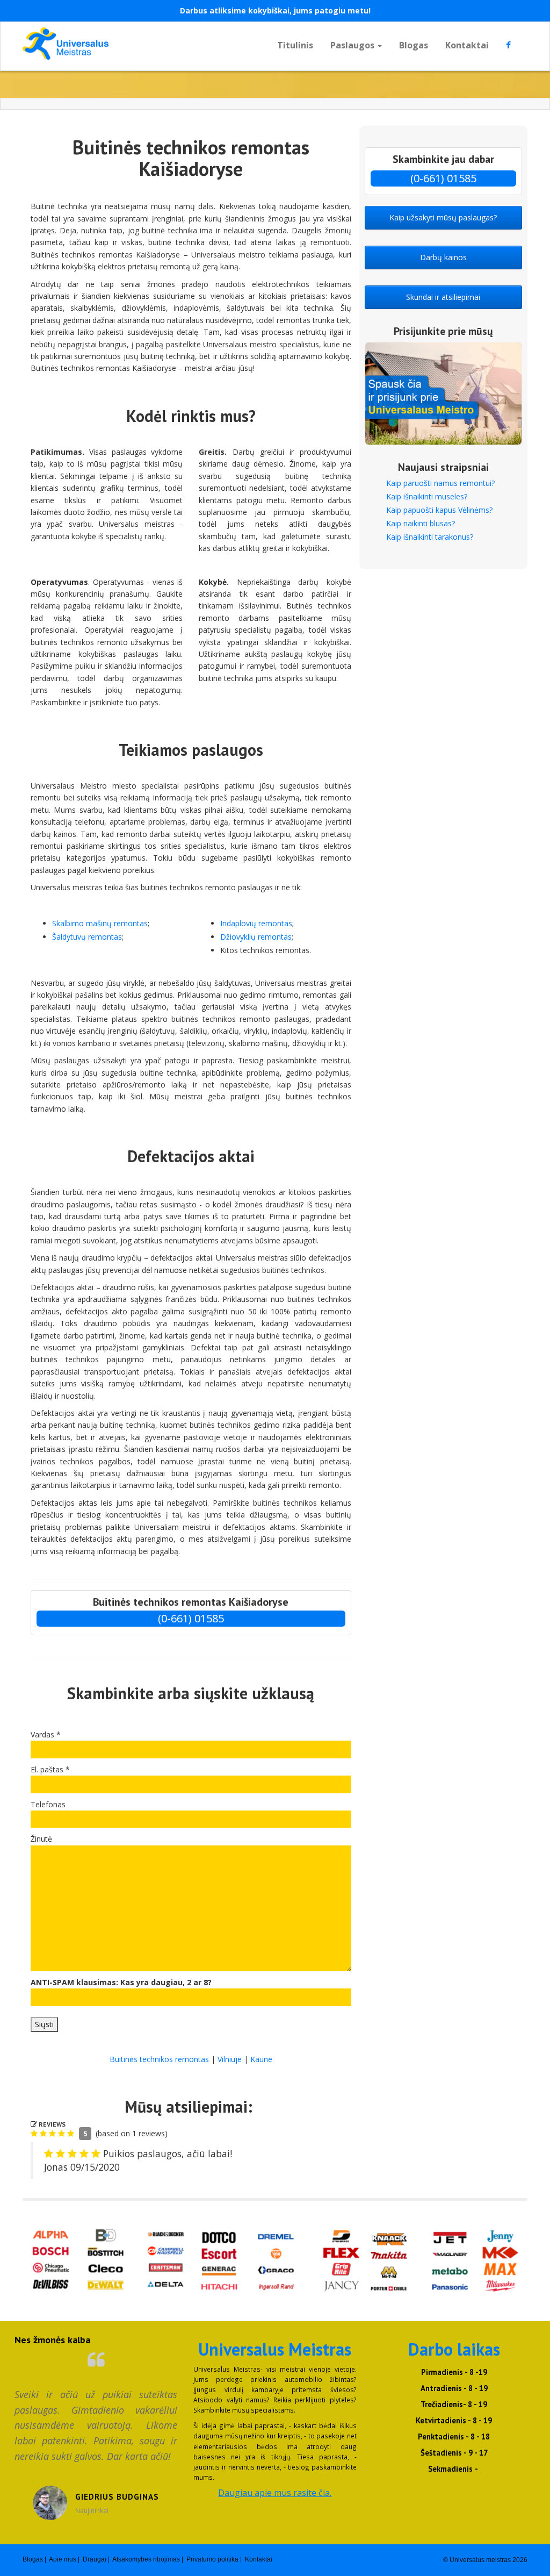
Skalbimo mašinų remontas (100, 923)
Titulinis (295, 45)
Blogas (414, 45)
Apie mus (63, 2559)
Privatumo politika (212, 2559)
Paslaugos (353, 45)
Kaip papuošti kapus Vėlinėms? (439, 510)
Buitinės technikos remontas (159, 2059)
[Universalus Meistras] (101, 44)
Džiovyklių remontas (256, 937)
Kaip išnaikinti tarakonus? (430, 537)
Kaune (261, 2059)
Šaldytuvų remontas (87, 937)
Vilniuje (230, 2059)
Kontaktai (467, 45)
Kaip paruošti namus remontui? (440, 483)
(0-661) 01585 (191, 1618)
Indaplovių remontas (256, 923)
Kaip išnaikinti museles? (427, 496)
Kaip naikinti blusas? (421, 523)
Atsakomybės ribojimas (146, 2559)
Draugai (95, 2559)
